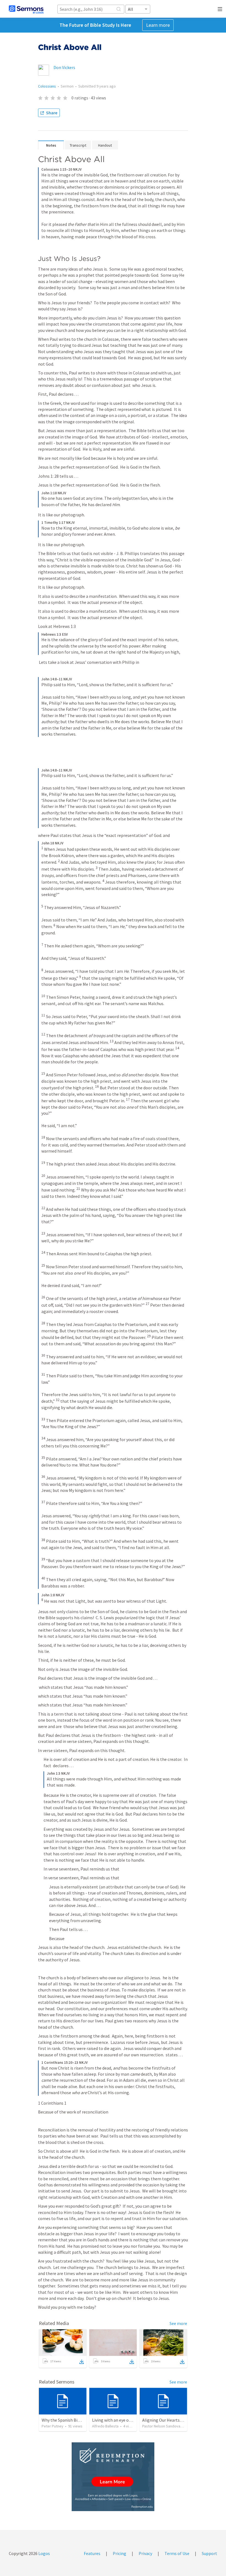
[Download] (82, 2362)
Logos (44, 2553)
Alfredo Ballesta (105, 2426)
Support (209, 2553)
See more (178, 2323)
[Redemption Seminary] (113, 2477)
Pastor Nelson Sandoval (162, 2426)
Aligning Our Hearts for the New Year (177, 2420)
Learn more (158, 25)
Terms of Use (177, 2553)
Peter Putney (53, 2426)
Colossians (47, 86)
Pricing (119, 2553)
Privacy (145, 2553)
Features (92, 2553)
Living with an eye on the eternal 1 (124, 2420)
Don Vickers (64, 67)
